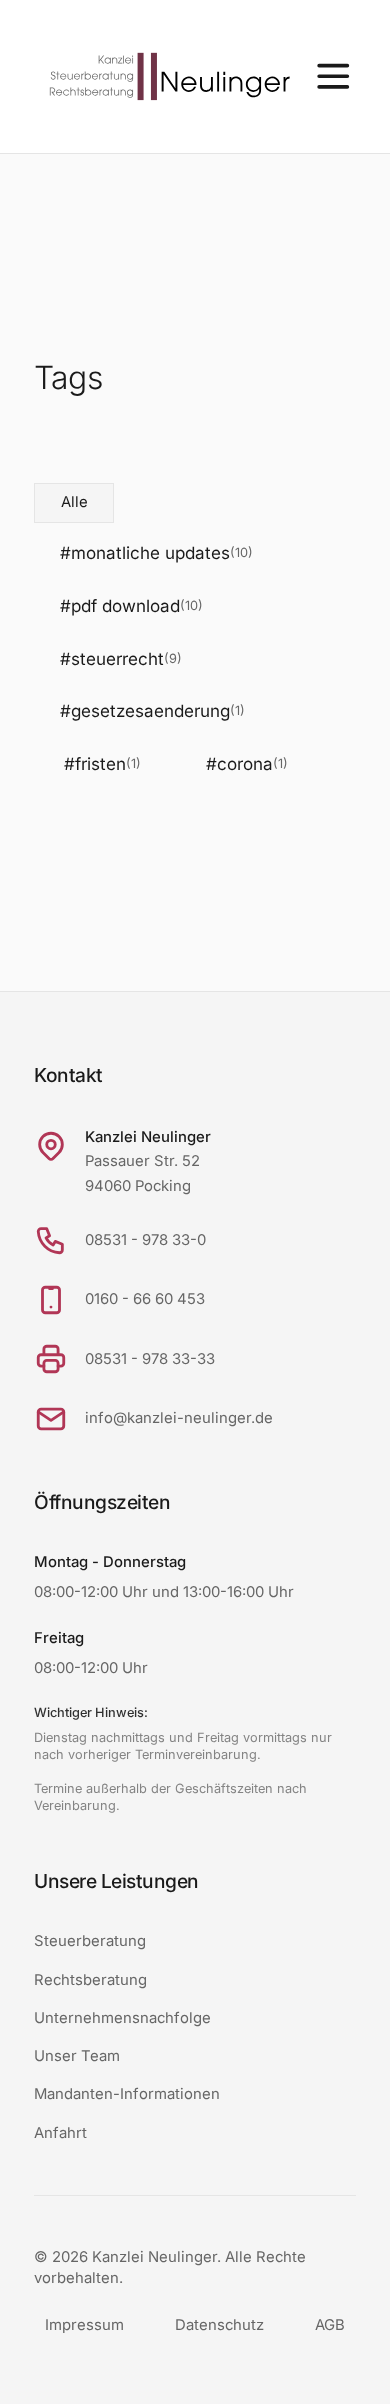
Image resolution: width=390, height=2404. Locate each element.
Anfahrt (60, 2133)
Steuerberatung (90, 1941)
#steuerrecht (121, 659)
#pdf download (131, 606)
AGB (330, 2325)
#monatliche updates (156, 553)
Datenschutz (219, 2325)
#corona (247, 764)
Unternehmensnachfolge (122, 2018)
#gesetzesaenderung (152, 711)
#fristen (102, 764)
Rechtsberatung (90, 1980)
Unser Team (77, 2056)
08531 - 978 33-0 (145, 1240)
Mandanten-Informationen (127, 2094)
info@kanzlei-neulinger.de (179, 1418)
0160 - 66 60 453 (145, 1299)
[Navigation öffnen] (333, 76)
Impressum (84, 2325)
